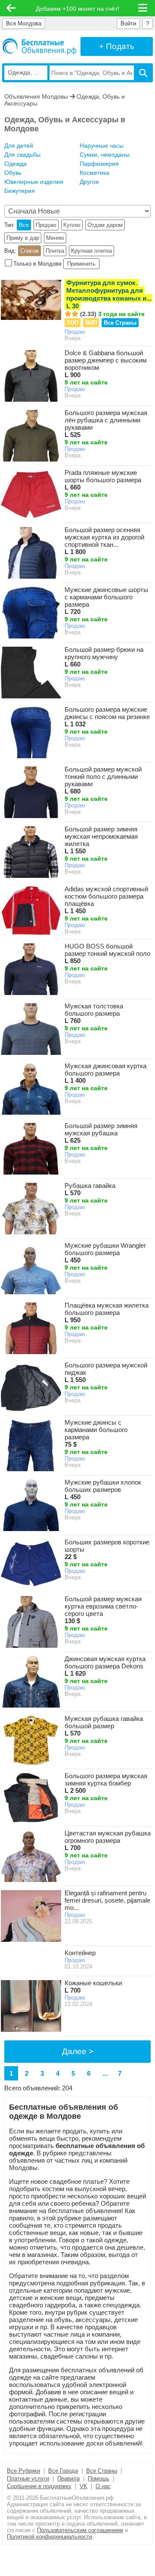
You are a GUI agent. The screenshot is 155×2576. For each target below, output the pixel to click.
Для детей (19, 146)
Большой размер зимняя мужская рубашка (101, 1133)
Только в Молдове (37, 264)
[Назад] (11, 8)
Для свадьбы (22, 155)
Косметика (95, 173)
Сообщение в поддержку (39, 2486)
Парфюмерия (99, 164)
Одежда (15, 164)
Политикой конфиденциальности (50, 2537)
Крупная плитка (91, 251)
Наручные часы (102, 146)
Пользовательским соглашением (80, 2530)
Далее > (78, 2051)
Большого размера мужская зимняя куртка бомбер (106, 1783)
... (105, 2073)
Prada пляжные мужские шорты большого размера (103, 480)
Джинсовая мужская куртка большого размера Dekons (105, 1666)
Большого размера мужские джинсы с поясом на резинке (107, 717)
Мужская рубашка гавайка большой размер (104, 1726)
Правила (68, 2478)
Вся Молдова (24, 23)
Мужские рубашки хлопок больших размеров (103, 1489)
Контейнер (80, 1953)
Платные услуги (28, 2478)
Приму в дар (23, 238)
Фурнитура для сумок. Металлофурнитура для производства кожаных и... (109, 294)
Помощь (99, 2478)
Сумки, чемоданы (105, 155)
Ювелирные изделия (34, 182)
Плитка (55, 251)
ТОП (73, 323)
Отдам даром (105, 225)
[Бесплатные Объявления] (39, 46)
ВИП (91, 323)
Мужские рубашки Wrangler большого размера (105, 1253)
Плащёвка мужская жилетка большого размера (107, 1313)
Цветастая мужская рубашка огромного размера (108, 1840)
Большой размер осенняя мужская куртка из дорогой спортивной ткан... (104, 541)
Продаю (46, 225)
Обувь (13, 173)
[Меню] (143, 8)
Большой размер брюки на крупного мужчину (104, 657)
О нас (103, 2486)
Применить (81, 264)
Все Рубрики (23, 2471)
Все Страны (120, 323)
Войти (128, 23)
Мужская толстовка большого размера (94, 1013)
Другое (89, 182)
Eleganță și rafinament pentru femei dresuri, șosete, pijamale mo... (107, 1900)
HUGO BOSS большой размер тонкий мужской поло (107, 953)
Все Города (63, 2471)
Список (29, 251)
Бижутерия (20, 191)
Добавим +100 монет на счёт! (77, 9)
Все (24, 225)
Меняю (55, 238)
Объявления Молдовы (36, 96)
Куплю (72, 225)
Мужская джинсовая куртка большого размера (105, 1073)
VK (84, 2486)
